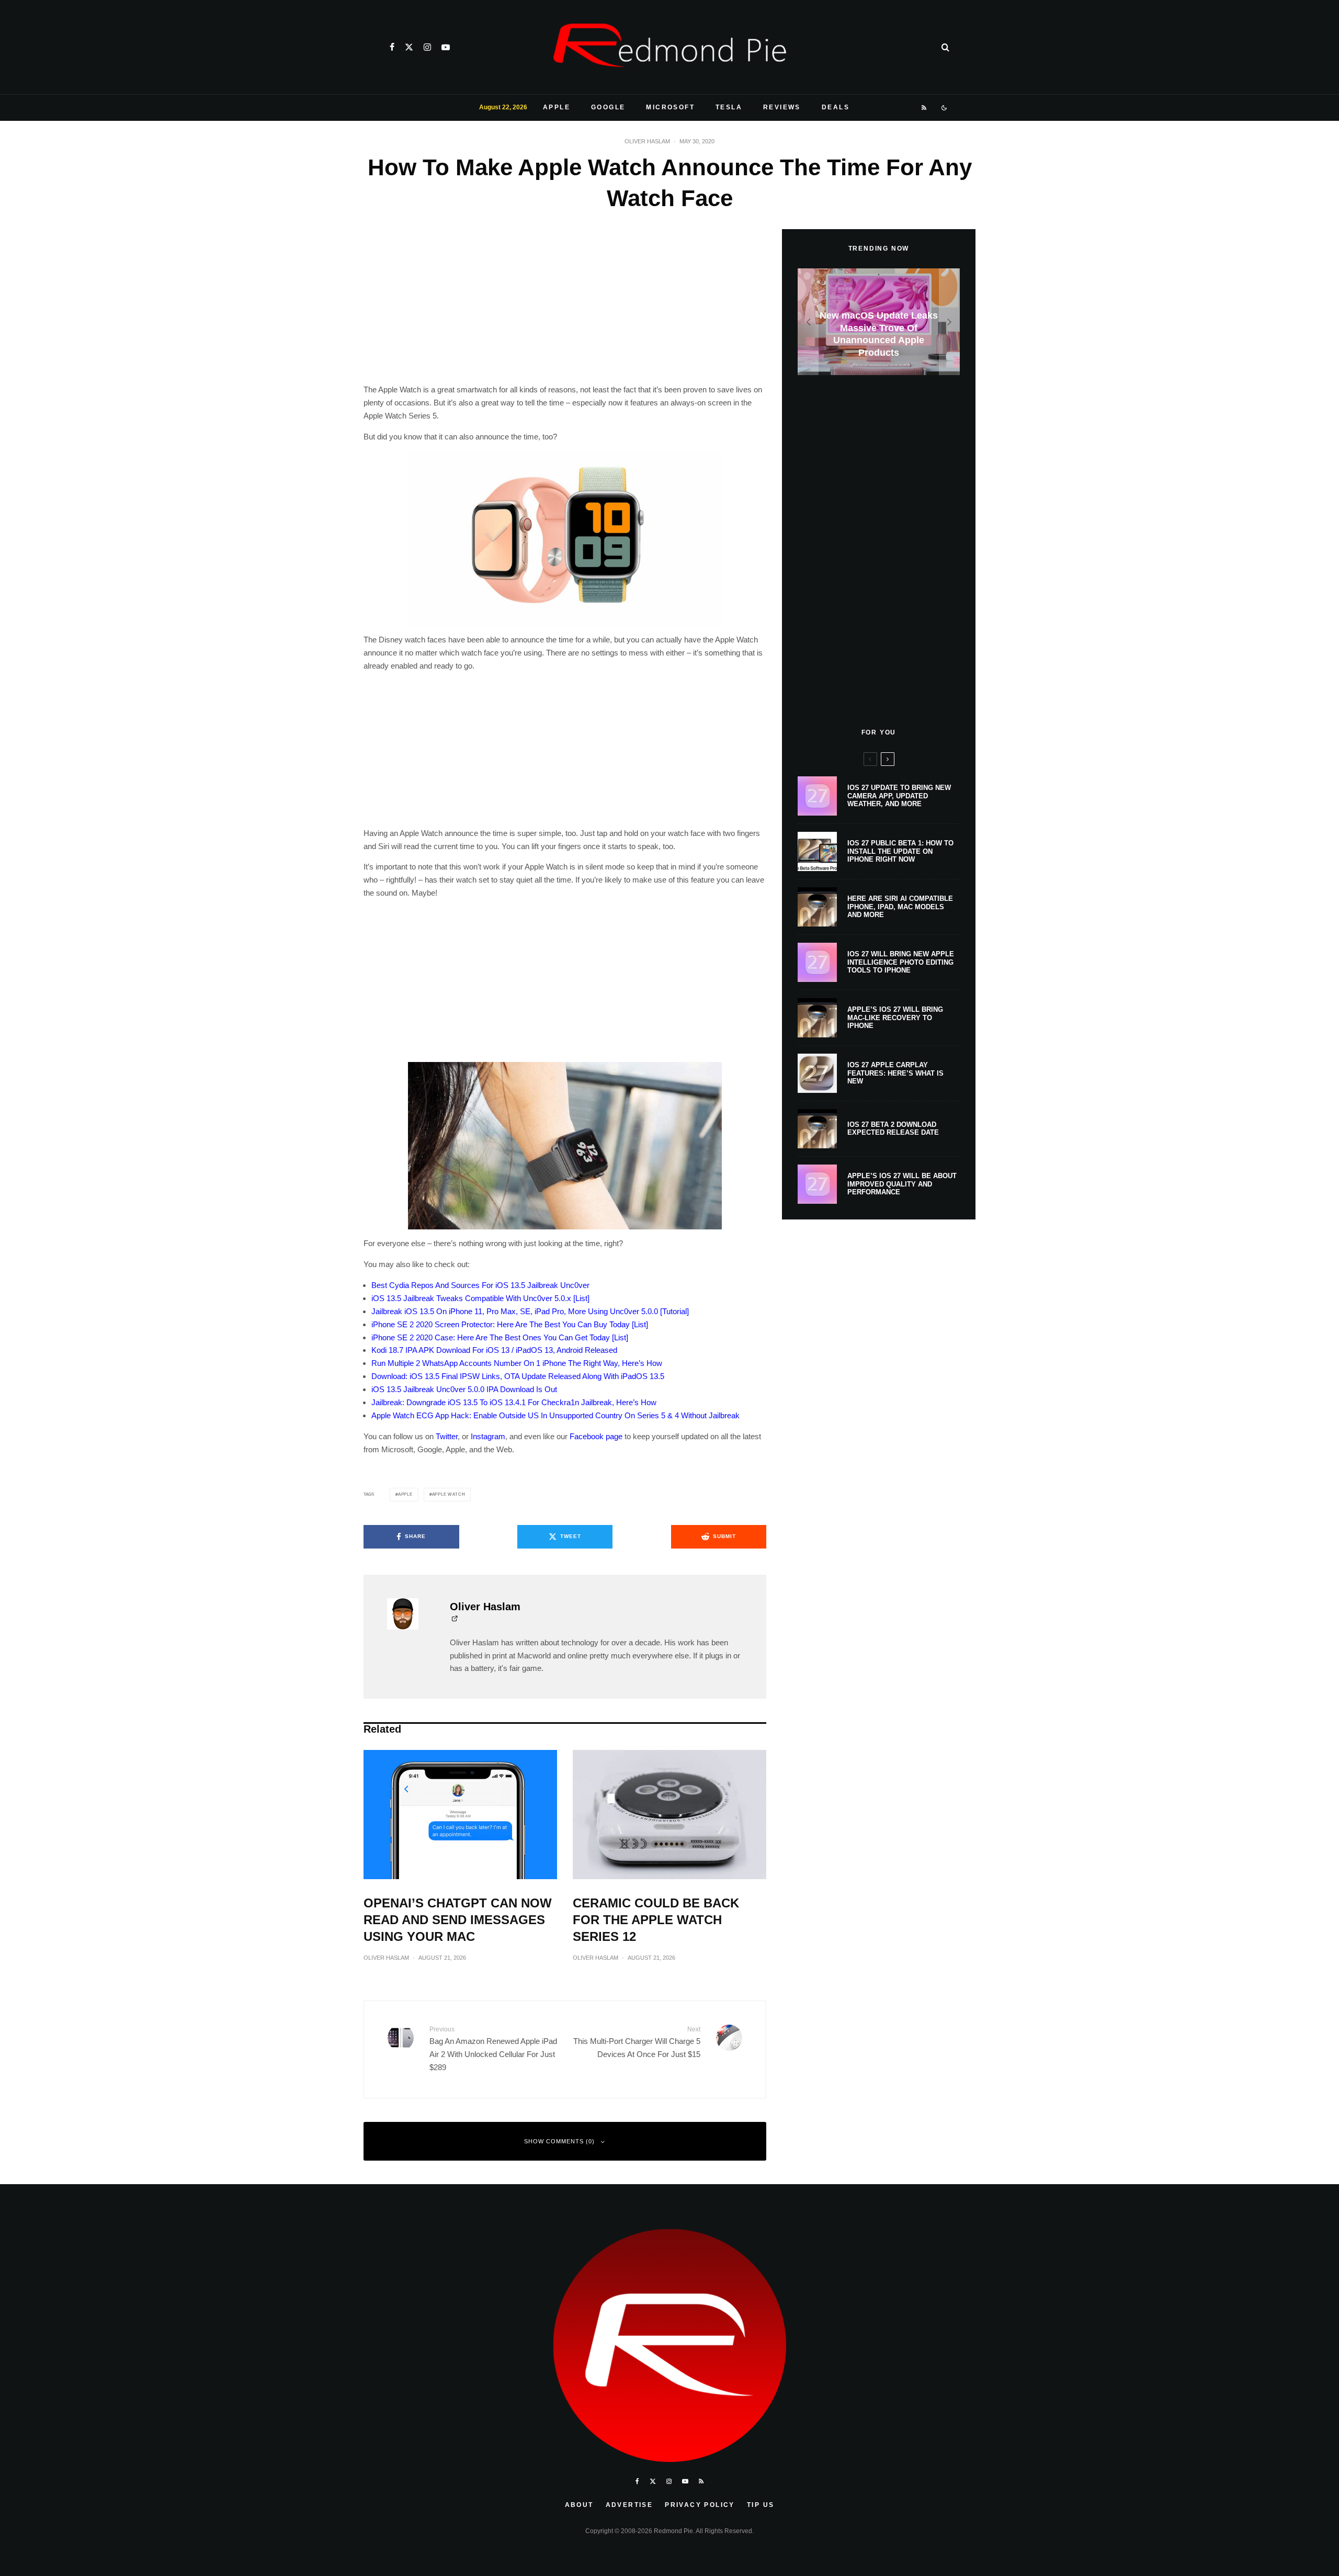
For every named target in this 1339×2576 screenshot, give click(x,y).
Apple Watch (449, 1494)
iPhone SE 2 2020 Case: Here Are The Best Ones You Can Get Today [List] (500, 1337)
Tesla (729, 107)
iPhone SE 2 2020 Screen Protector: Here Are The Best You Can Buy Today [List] (510, 1324)
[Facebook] (392, 47)
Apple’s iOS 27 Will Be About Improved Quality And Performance (902, 1184)
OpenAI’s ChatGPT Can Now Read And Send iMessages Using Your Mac (458, 1920)
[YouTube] (446, 47)
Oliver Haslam (647, 141)
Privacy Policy (700, 2505)
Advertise (629, 2505)
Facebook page (596, 1436)
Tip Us (761, 2505)
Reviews (782, 107)
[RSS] (924, 108)
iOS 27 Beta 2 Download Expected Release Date (893, 1129)
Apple (557, 107)
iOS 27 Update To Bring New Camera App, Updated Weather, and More (899, 796)
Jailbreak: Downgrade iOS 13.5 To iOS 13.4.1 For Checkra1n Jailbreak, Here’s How (514, 1402)
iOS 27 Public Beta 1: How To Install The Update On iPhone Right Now (900, 851)
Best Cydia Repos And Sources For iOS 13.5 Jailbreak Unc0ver (480, 1285)
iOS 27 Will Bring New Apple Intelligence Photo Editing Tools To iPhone (901, 962)
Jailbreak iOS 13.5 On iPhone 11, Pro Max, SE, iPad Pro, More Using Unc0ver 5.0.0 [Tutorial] (530, 1311)
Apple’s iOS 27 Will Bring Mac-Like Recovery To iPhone (895, 1018)
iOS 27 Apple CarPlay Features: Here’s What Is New (895, 1073)
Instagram (488, 1436)
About (579, 2505)
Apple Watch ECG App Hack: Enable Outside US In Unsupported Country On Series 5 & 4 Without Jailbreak (555, 1415)
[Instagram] (427, 47)
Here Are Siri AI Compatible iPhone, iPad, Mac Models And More (900, 907)
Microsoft (670, 107)
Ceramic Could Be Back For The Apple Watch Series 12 (656, 1920)
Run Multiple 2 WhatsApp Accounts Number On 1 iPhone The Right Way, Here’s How (517, 1363)
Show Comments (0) (559, 2141)
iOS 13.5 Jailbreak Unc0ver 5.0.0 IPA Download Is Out (464, 1389)
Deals (836, 107)
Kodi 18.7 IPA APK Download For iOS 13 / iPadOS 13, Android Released (494, 1350)
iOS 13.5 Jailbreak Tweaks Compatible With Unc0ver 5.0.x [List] (480, 1298)
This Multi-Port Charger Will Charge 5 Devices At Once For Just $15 (637, 2042)
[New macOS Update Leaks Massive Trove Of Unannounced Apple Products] (879, 322)
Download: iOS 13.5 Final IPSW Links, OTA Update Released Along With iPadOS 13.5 (518, 1376)
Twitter (447, 1436)
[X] (409, 47)
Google (608, 107)
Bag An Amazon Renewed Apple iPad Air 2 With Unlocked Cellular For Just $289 (493, 2049)
